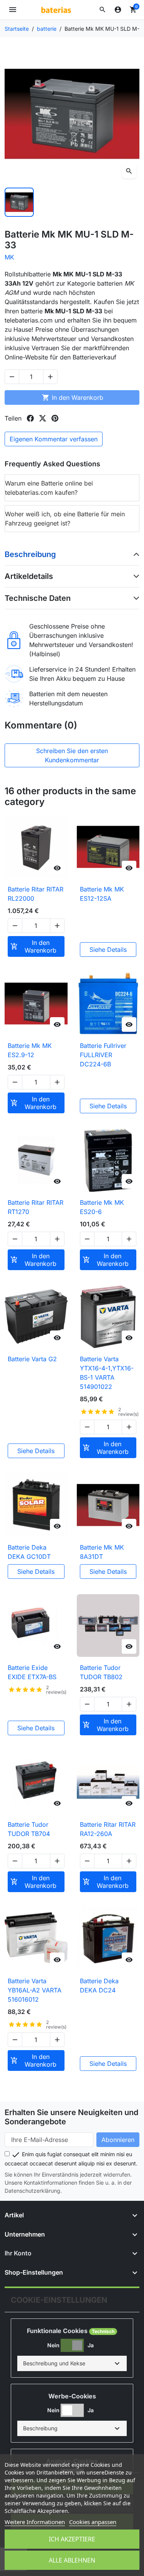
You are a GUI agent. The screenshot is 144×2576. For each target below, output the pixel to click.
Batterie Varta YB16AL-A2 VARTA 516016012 (35, 1990)
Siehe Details (108, 950)
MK (9, 257)
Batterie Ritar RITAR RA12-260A (108, 1829)
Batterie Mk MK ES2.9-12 (30, 1050)
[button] (103, 10)
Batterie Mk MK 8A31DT (102, 1552)
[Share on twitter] (43, 418)
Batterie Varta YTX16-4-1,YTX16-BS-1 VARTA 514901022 (107, 1373)
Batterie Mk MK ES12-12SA (102, 894)
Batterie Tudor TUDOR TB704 (29, 1829)
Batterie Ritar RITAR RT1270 (36, 1207)
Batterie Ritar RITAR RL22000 (36, 894)
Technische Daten (38, 598)
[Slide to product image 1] (19, 202)
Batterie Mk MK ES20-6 (102, 1207)
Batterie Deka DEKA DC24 (99, 1986)
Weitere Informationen (35, 2522)
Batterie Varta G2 (32, 1359)
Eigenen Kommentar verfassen (54, 439)
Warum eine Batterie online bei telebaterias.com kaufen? (49, 488)
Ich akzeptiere (72, 2539)
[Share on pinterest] (55, 418)
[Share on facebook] (30, 418)
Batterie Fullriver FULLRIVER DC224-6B (103, 1055)
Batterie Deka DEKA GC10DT (29, 1552)
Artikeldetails (29, 576)
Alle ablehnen (72, 2560)
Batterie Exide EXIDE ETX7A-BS (32, 1672)
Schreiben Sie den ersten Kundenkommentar (72, 755)
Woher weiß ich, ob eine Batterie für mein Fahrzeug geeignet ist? (65, 519)
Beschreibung (30, 554)
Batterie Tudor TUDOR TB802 (101, 1672)
